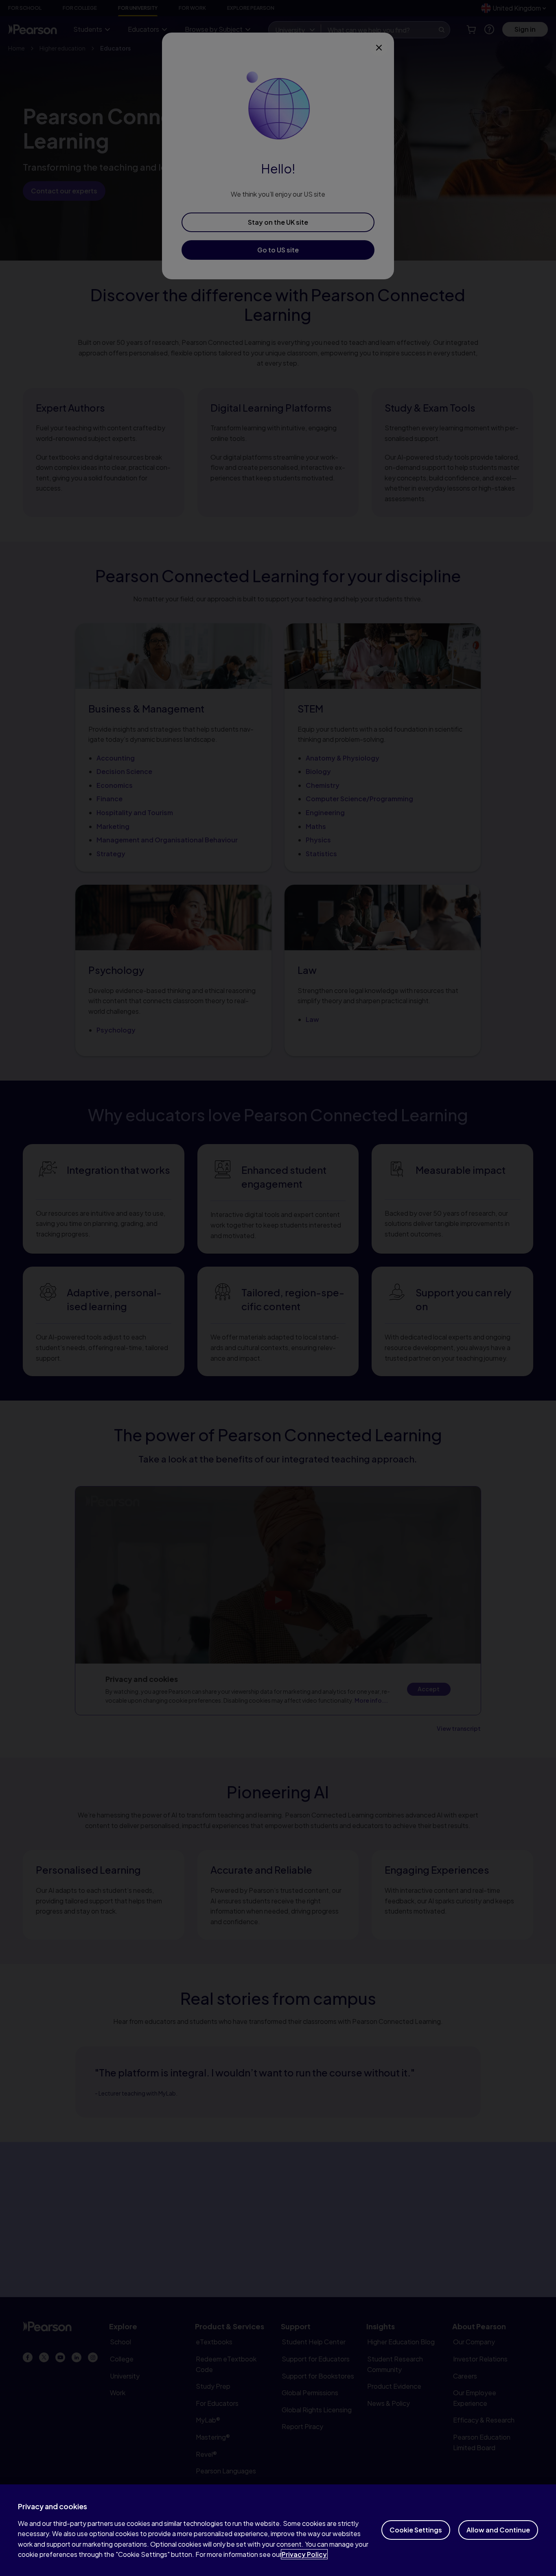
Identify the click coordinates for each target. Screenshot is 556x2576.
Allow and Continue (498, 2530)
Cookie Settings (416, 2530)
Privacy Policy (304, 2554)
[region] (278, 2530)
